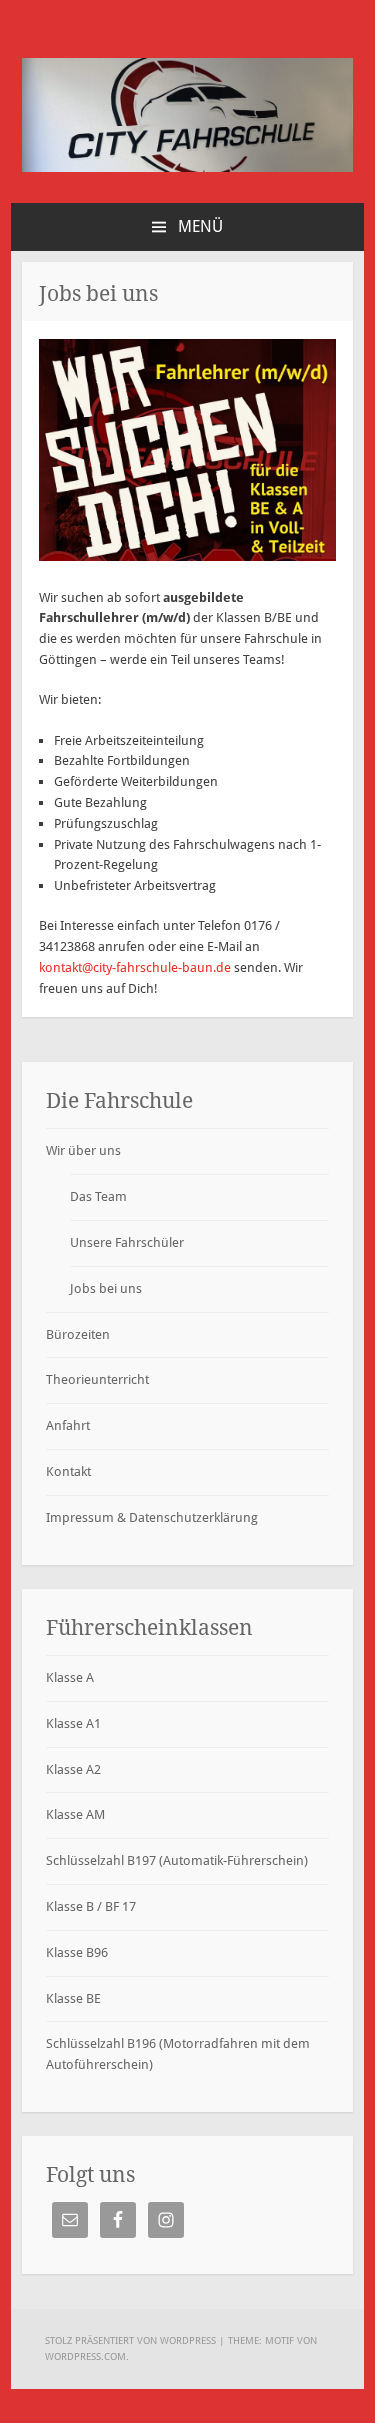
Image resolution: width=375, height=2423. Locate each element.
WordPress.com (85, 2356)
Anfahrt (68, 1425)
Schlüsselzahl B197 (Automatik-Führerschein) (177, 1860)
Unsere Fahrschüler (127, 1242)
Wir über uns (83, 1150)
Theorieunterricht (97, 1379)
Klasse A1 (73, 1723)
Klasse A (70, 1677)
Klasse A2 (73, 1769)
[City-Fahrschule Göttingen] (188, 167)
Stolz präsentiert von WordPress (130, 2340)
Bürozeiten (78, 1334)
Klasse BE (73, 1998)
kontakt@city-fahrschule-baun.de (135, 967)
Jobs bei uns (106, 1288)
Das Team (98, 1196)
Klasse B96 (77, 1952)
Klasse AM (75, 1814)
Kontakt (68, 1471)
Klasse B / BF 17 (91, 1906)
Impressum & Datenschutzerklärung (152, 1517)
